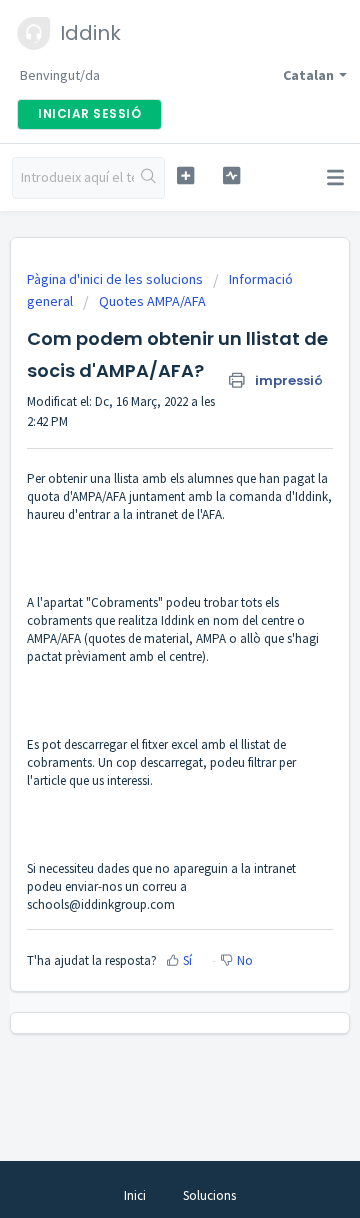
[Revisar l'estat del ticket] (231, 175)
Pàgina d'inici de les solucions (116, 279)
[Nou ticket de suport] (185, 175)
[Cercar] (149, 178)
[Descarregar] (143, 598)
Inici (135, 1195)
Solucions (209, 1195)
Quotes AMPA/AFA (152, 301)
